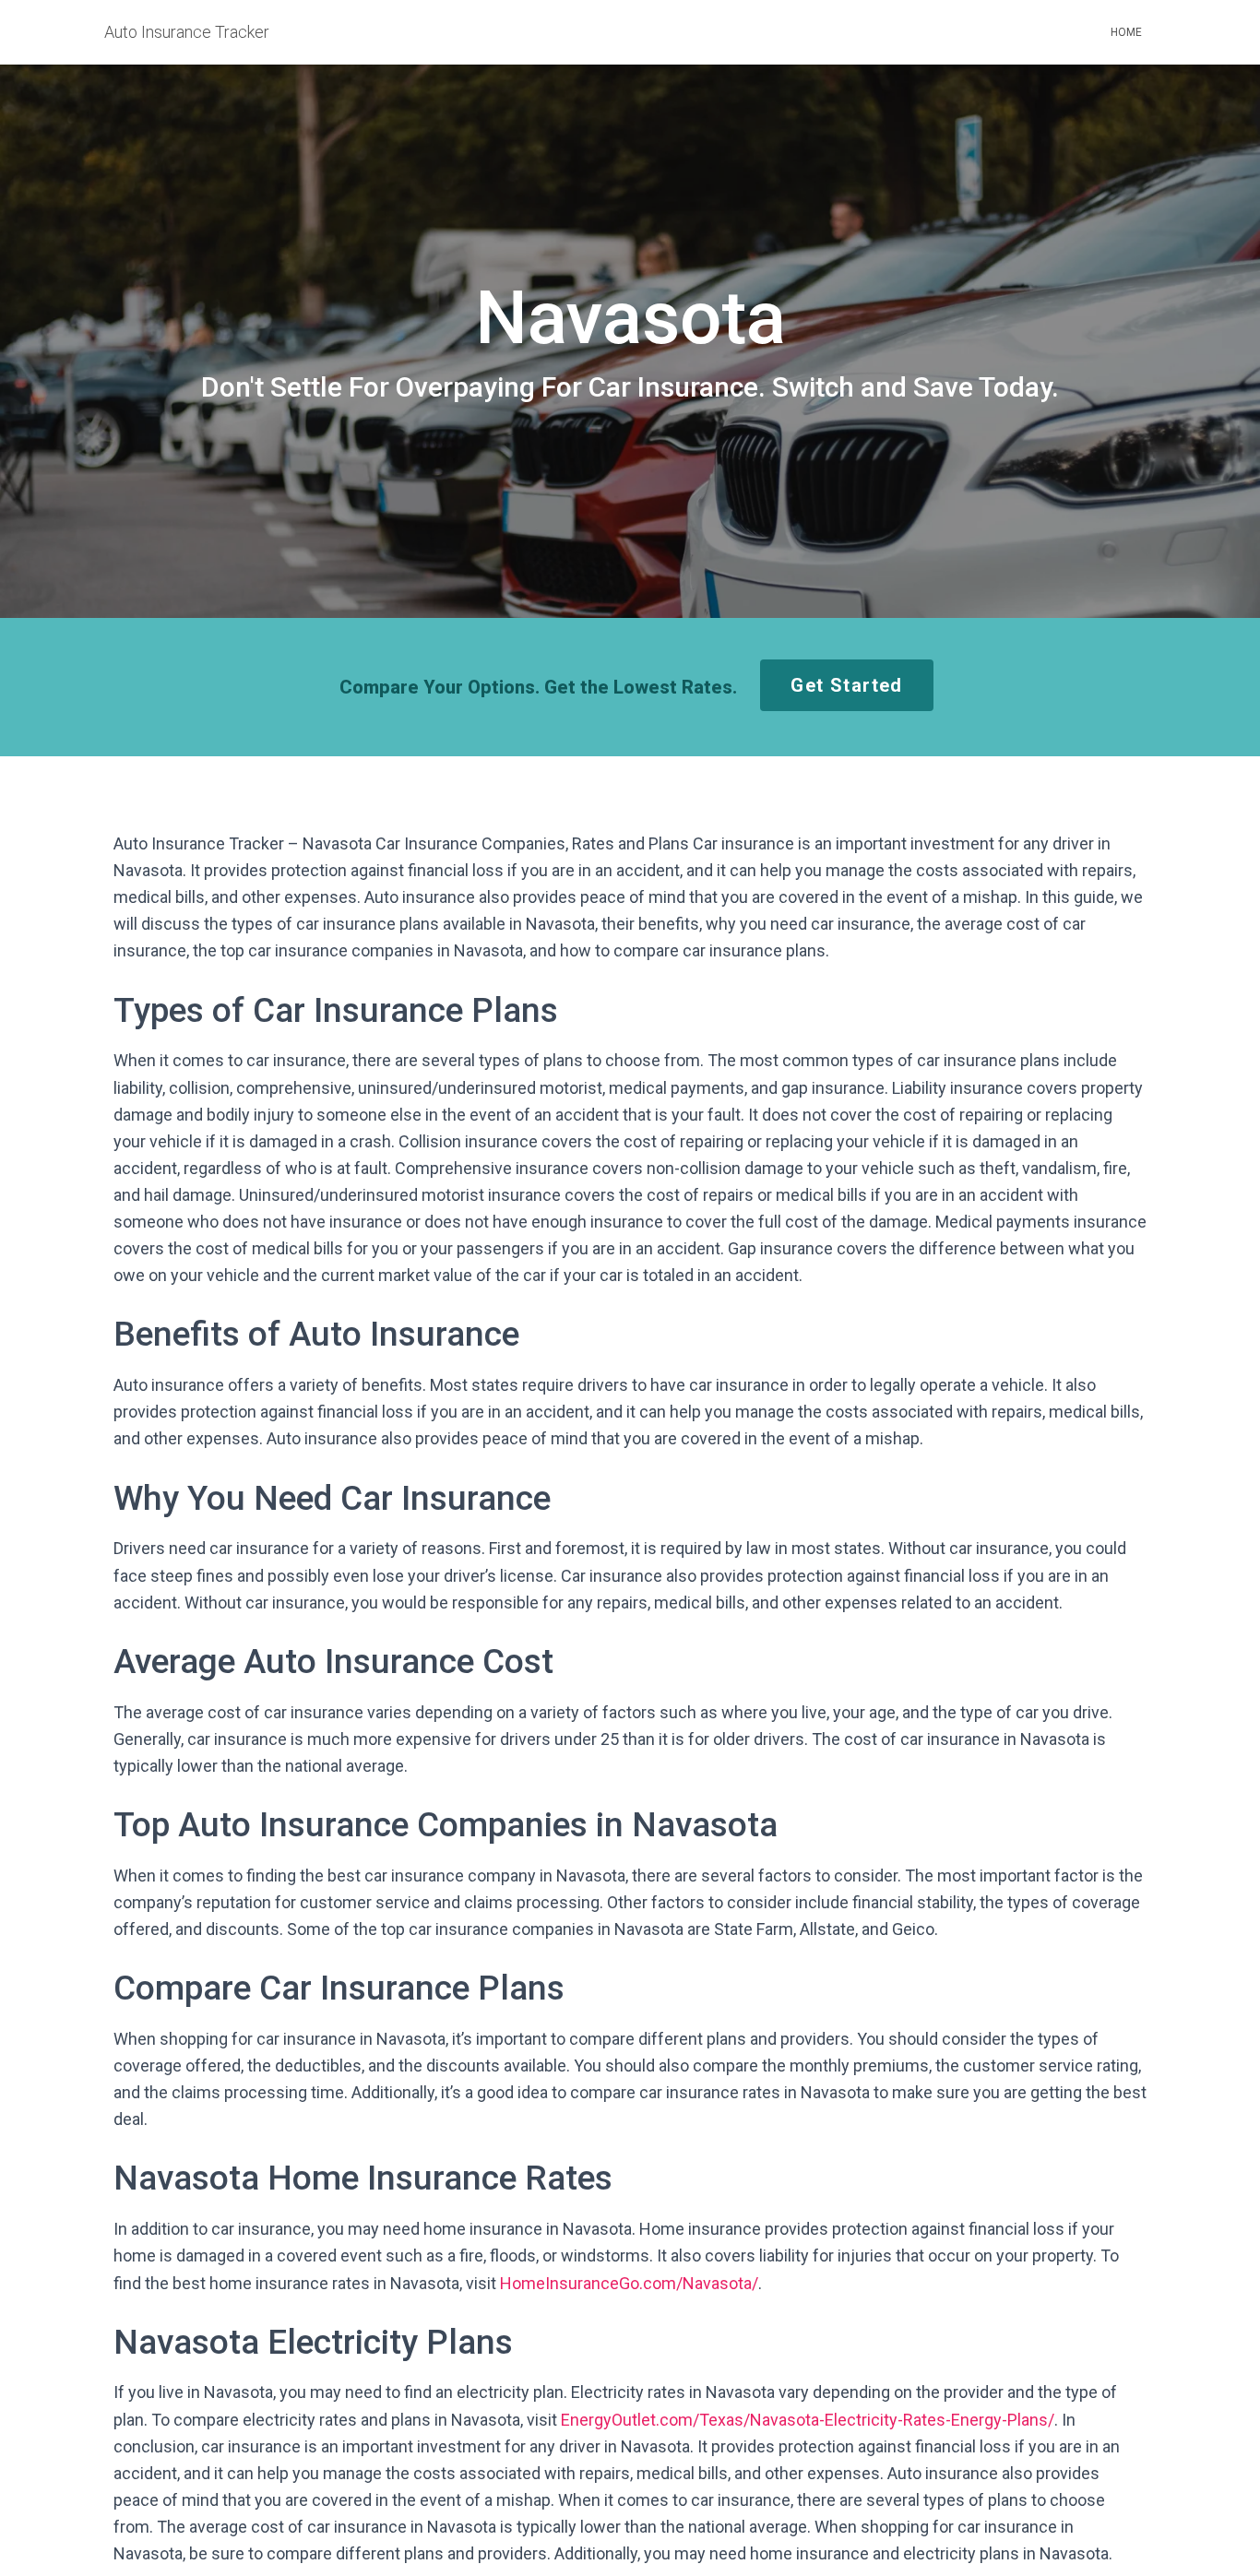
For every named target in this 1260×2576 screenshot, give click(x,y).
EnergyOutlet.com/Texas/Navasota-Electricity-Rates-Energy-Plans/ (808, 2420)
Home (1126, 32)
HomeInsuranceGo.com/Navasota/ (629, 2283)
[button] (846, 685)
